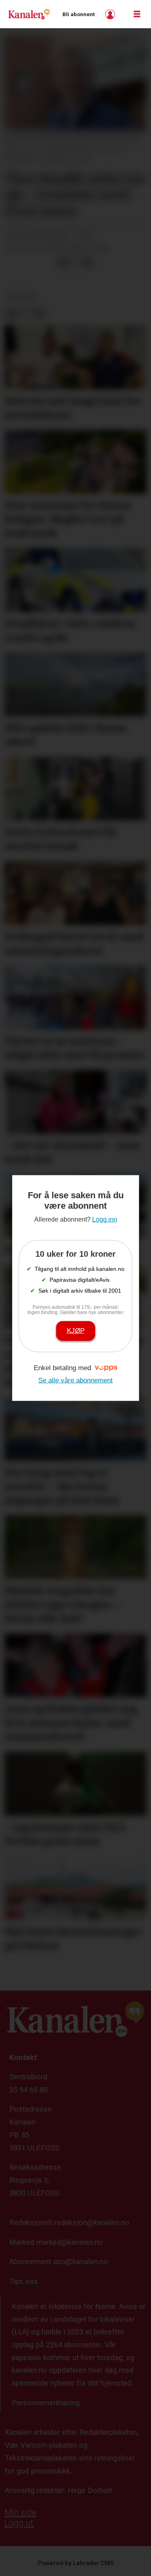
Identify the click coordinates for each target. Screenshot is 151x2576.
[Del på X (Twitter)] (75, 262)
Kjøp (76, 1331)
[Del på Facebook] (62, 262)
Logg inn (111, 14)
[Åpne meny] (137, 14)
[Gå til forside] (29, 14)
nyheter (21, 296)
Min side (20, 2512)
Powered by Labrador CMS (76, 2563)
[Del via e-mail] (88, 262)
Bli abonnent (79, 14)
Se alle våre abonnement (75, 1380)
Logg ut (19, 2523)
